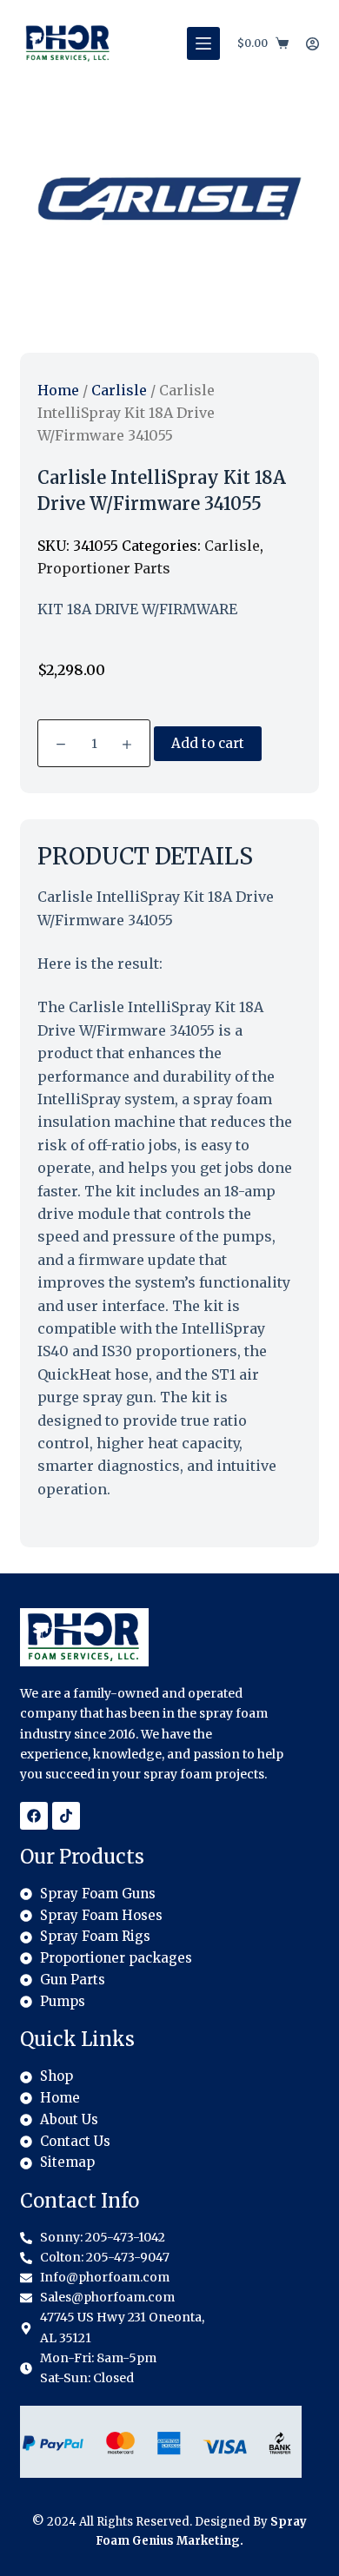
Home (58, 390)
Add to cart (208, 743)
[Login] (312, 44)
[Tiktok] (66, 1816)
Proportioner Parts (104, 568)
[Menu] (203, 43)
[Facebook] (34, 1816)
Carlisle (119, 390)
